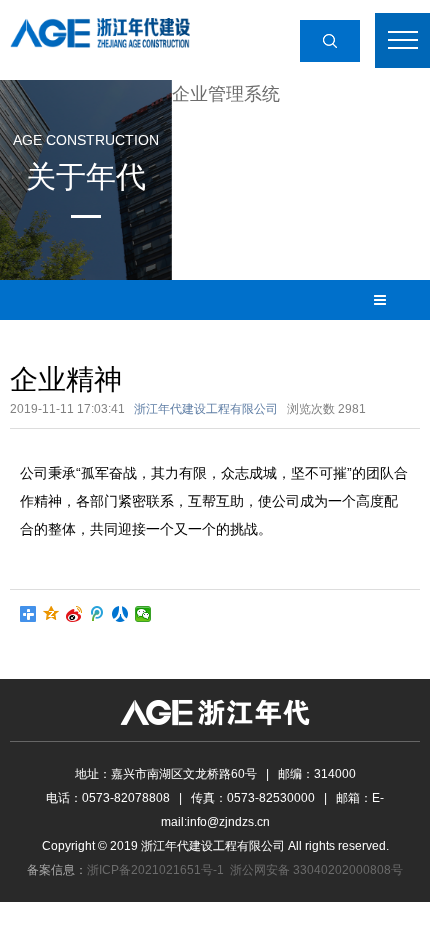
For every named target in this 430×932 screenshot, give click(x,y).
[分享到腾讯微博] (97, 614)
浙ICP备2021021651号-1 (155, 870)
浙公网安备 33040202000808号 (316, 870)
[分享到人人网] (120, 614)
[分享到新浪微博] (74, 614)
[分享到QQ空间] (51, 614)
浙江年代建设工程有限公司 (206, 409)
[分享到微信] (143, 614)
